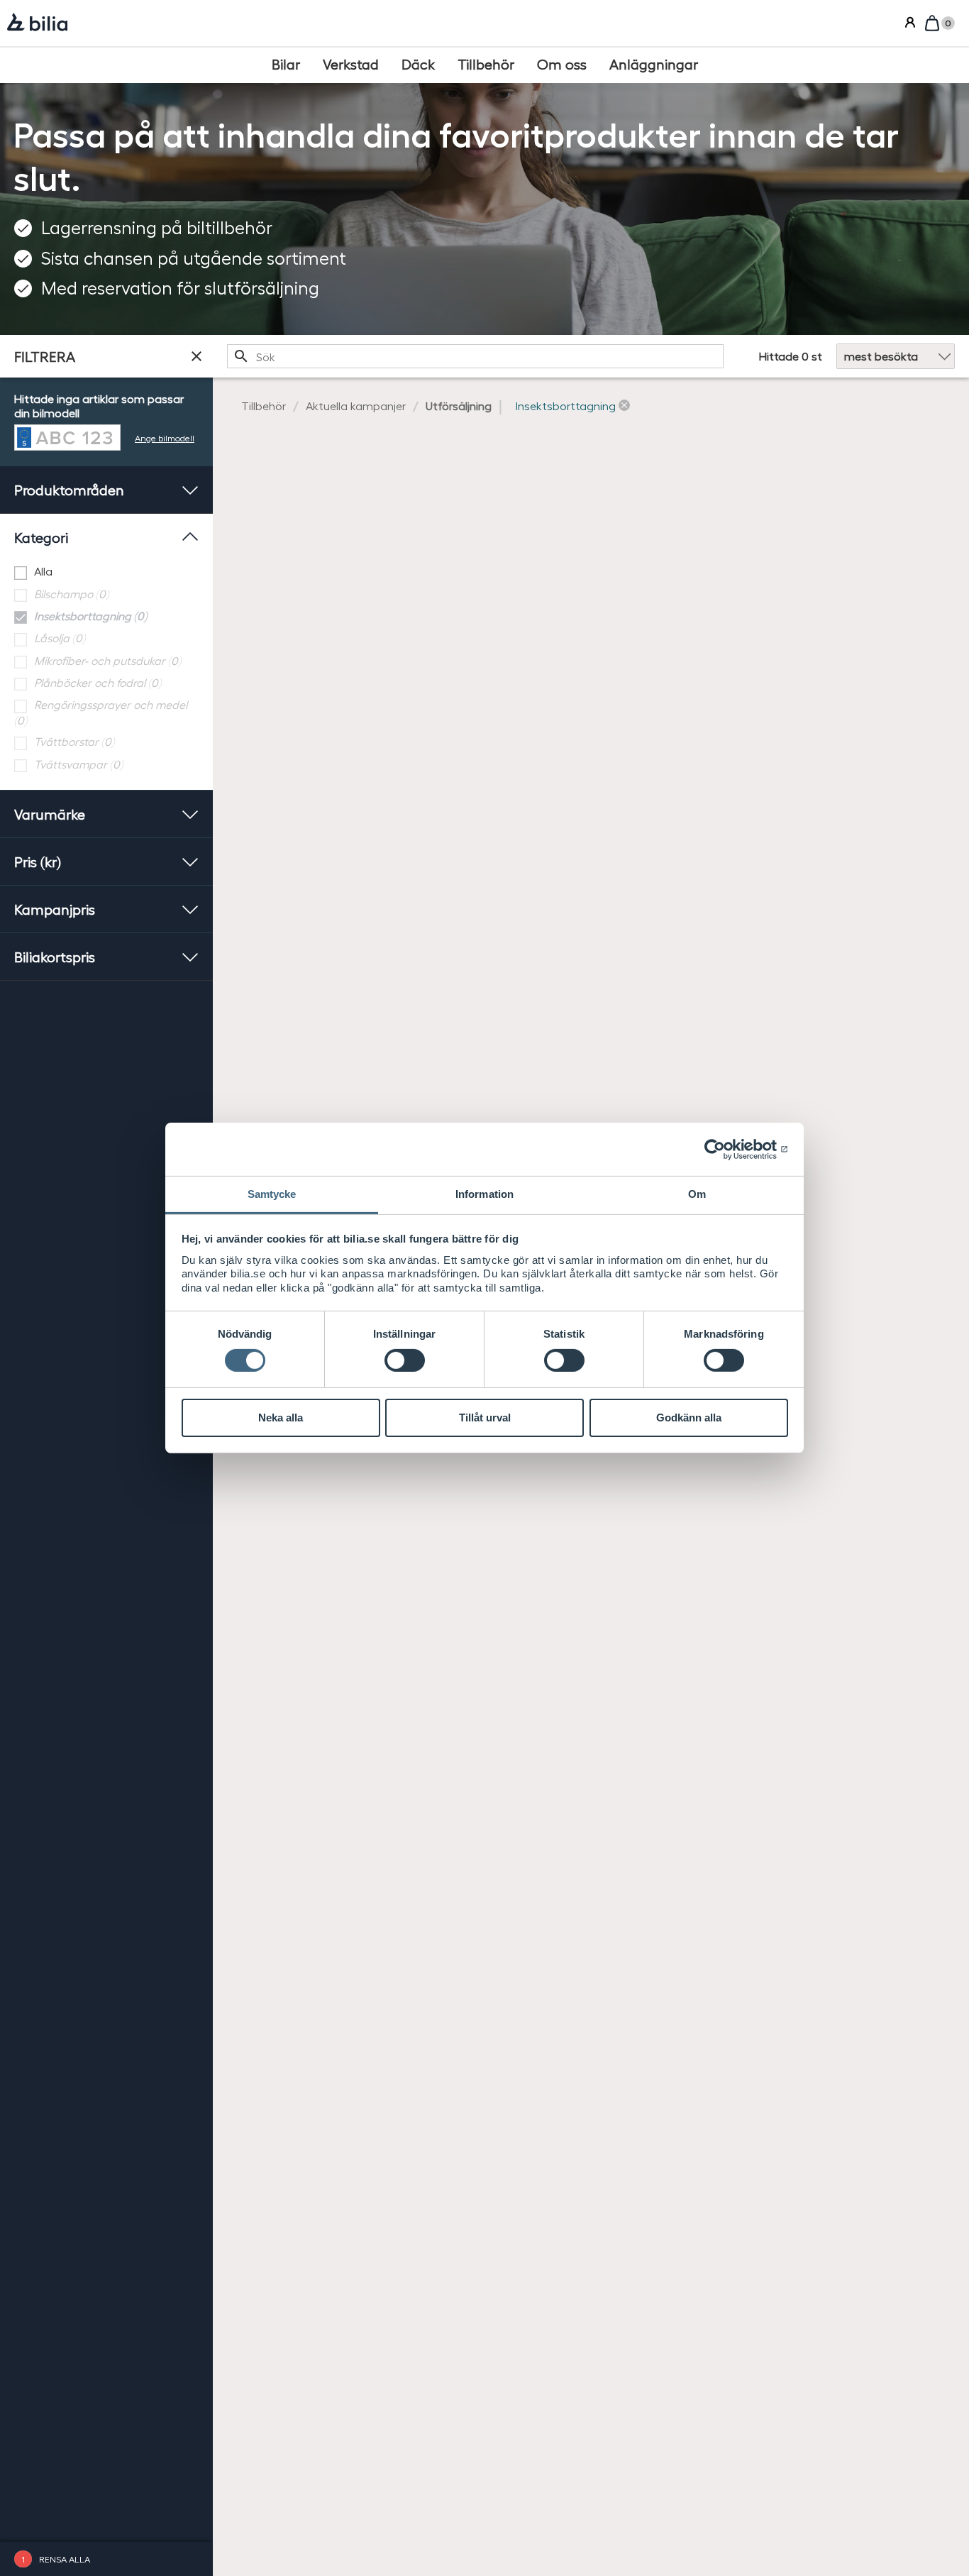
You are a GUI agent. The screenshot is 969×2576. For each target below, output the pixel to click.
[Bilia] (37, 23)
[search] (475, 356)
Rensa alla (65, 2559)
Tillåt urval (485, 1418)
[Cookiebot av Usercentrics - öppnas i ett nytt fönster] (726, 1149)
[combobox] (475, 356)
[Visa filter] (196, 356)
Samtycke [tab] (272, 1194)
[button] (573, 406)
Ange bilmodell (165, 437)
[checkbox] (106, 572)
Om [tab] (697, 1194)
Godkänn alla (689, 1418)
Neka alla (281, 1418)
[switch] (405, 1360)
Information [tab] (484, 1194)
